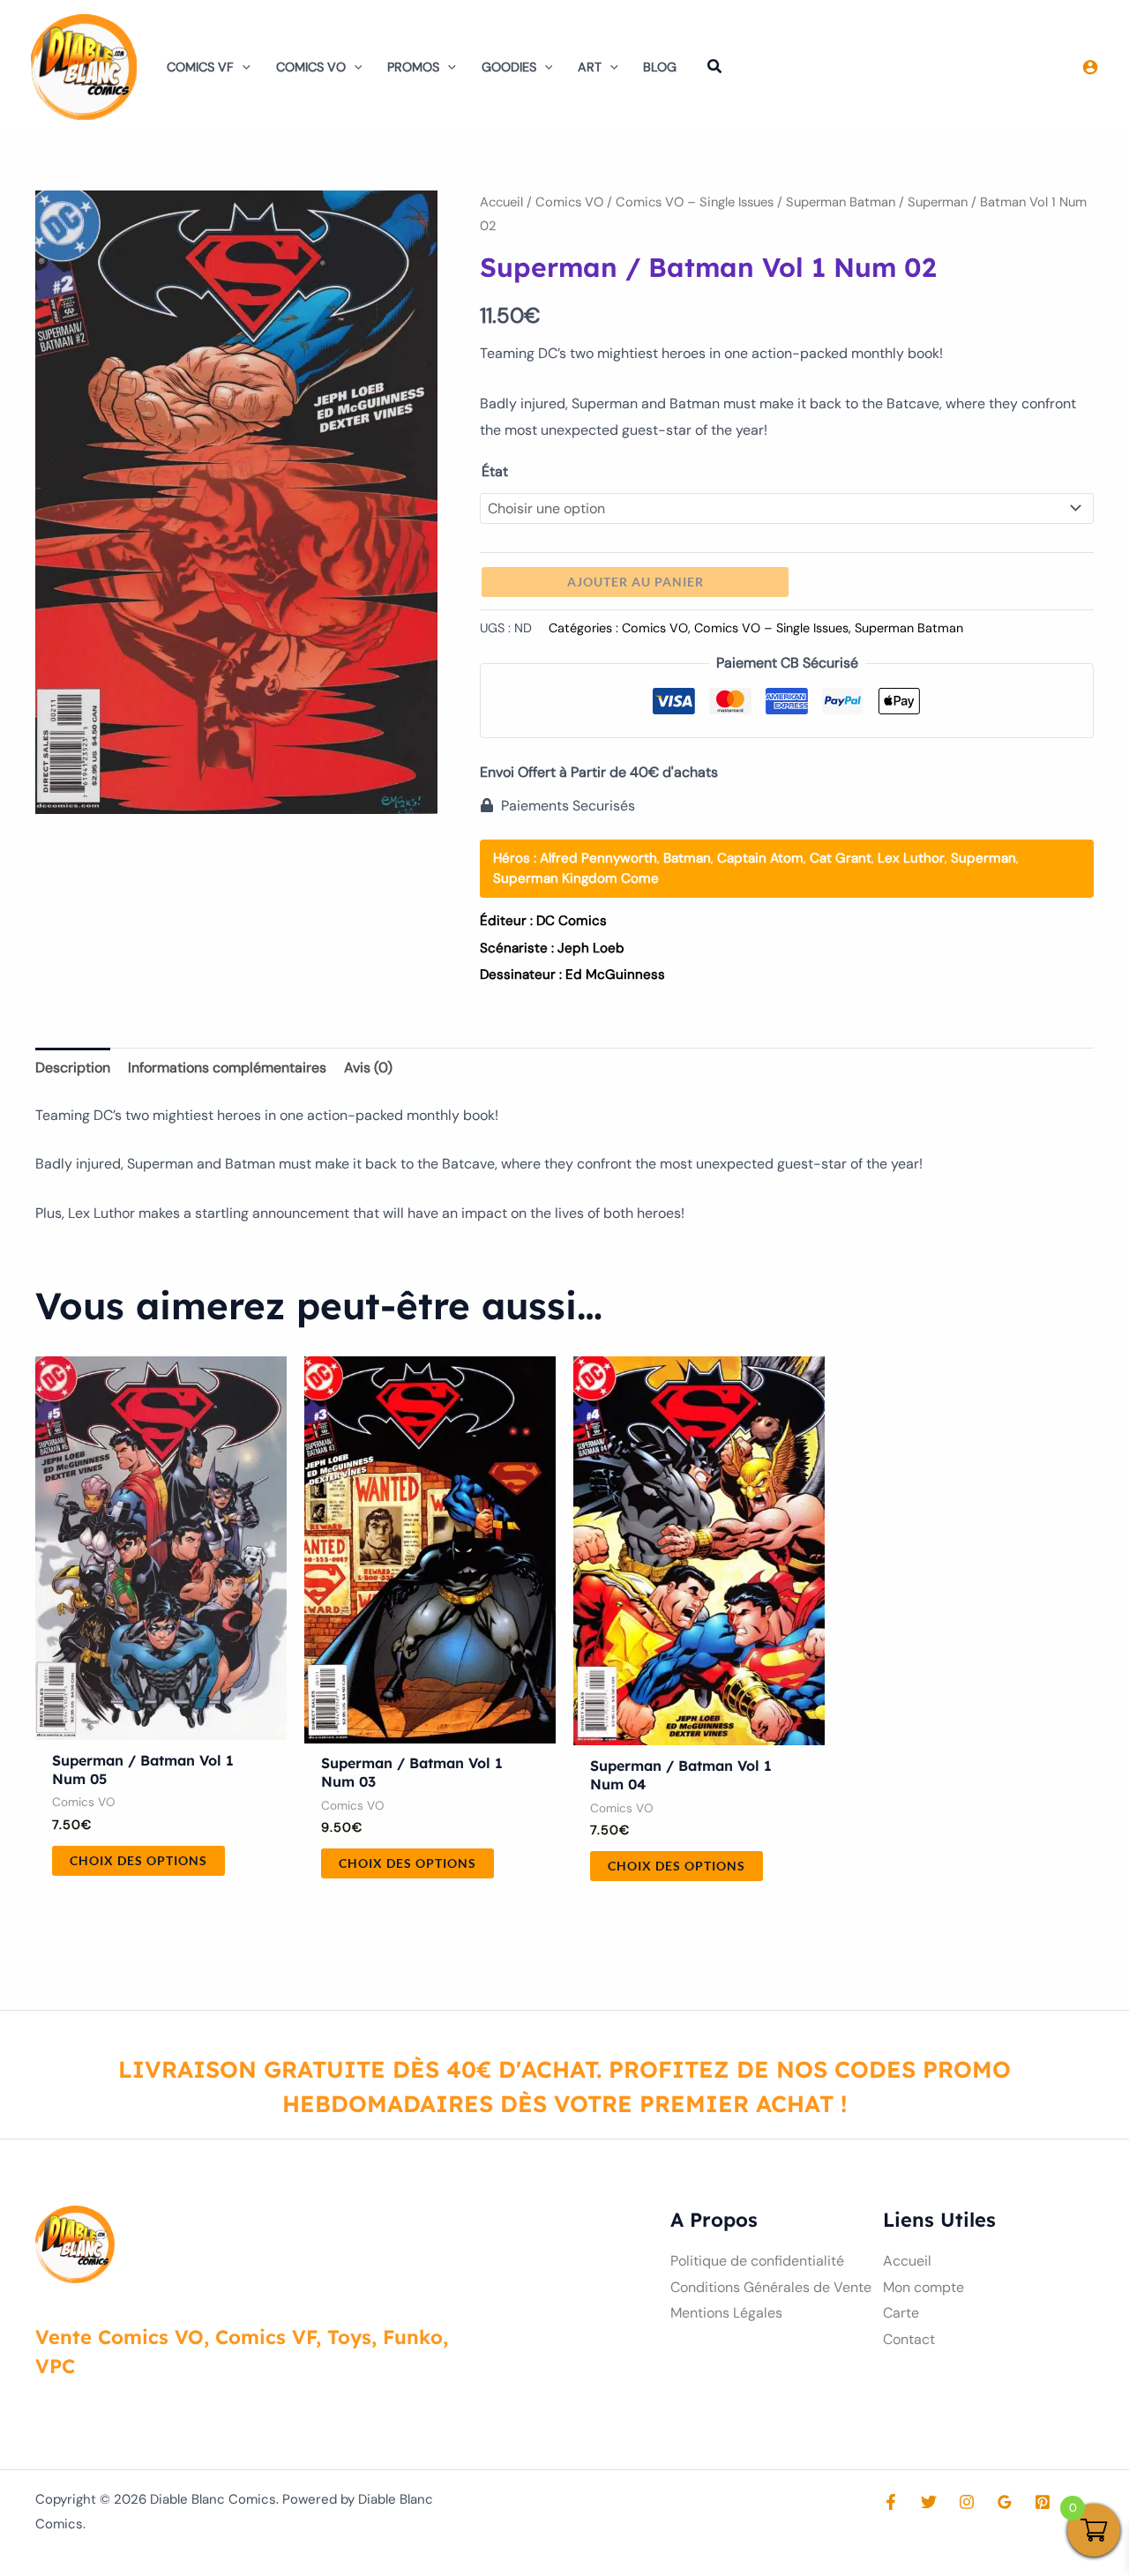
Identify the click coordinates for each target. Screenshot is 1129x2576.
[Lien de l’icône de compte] (1090, 67)
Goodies (509, 67)
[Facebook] (891, 2502)
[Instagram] (967, 2502)
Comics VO (311, 67)
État (495, 471)
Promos (413, 67)
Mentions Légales (726, 2313)
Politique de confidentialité (757, 2261)
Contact (909, 2339)
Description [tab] (73, 1068)
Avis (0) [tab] (368, 1068)
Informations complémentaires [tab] (227, 1068)
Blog (660, 67)
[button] (242, 67)
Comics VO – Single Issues (695, 202)
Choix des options (138, 1860)
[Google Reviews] (1005, 2502)
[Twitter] (929, 2502)
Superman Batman (841, 202)
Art (590, 67)
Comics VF (200, 67)
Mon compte (923, 2287)
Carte (901, 2313)
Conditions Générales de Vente (771, 2287)
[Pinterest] (1043, 2502)
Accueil (501, 202)
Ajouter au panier (636, 582)
